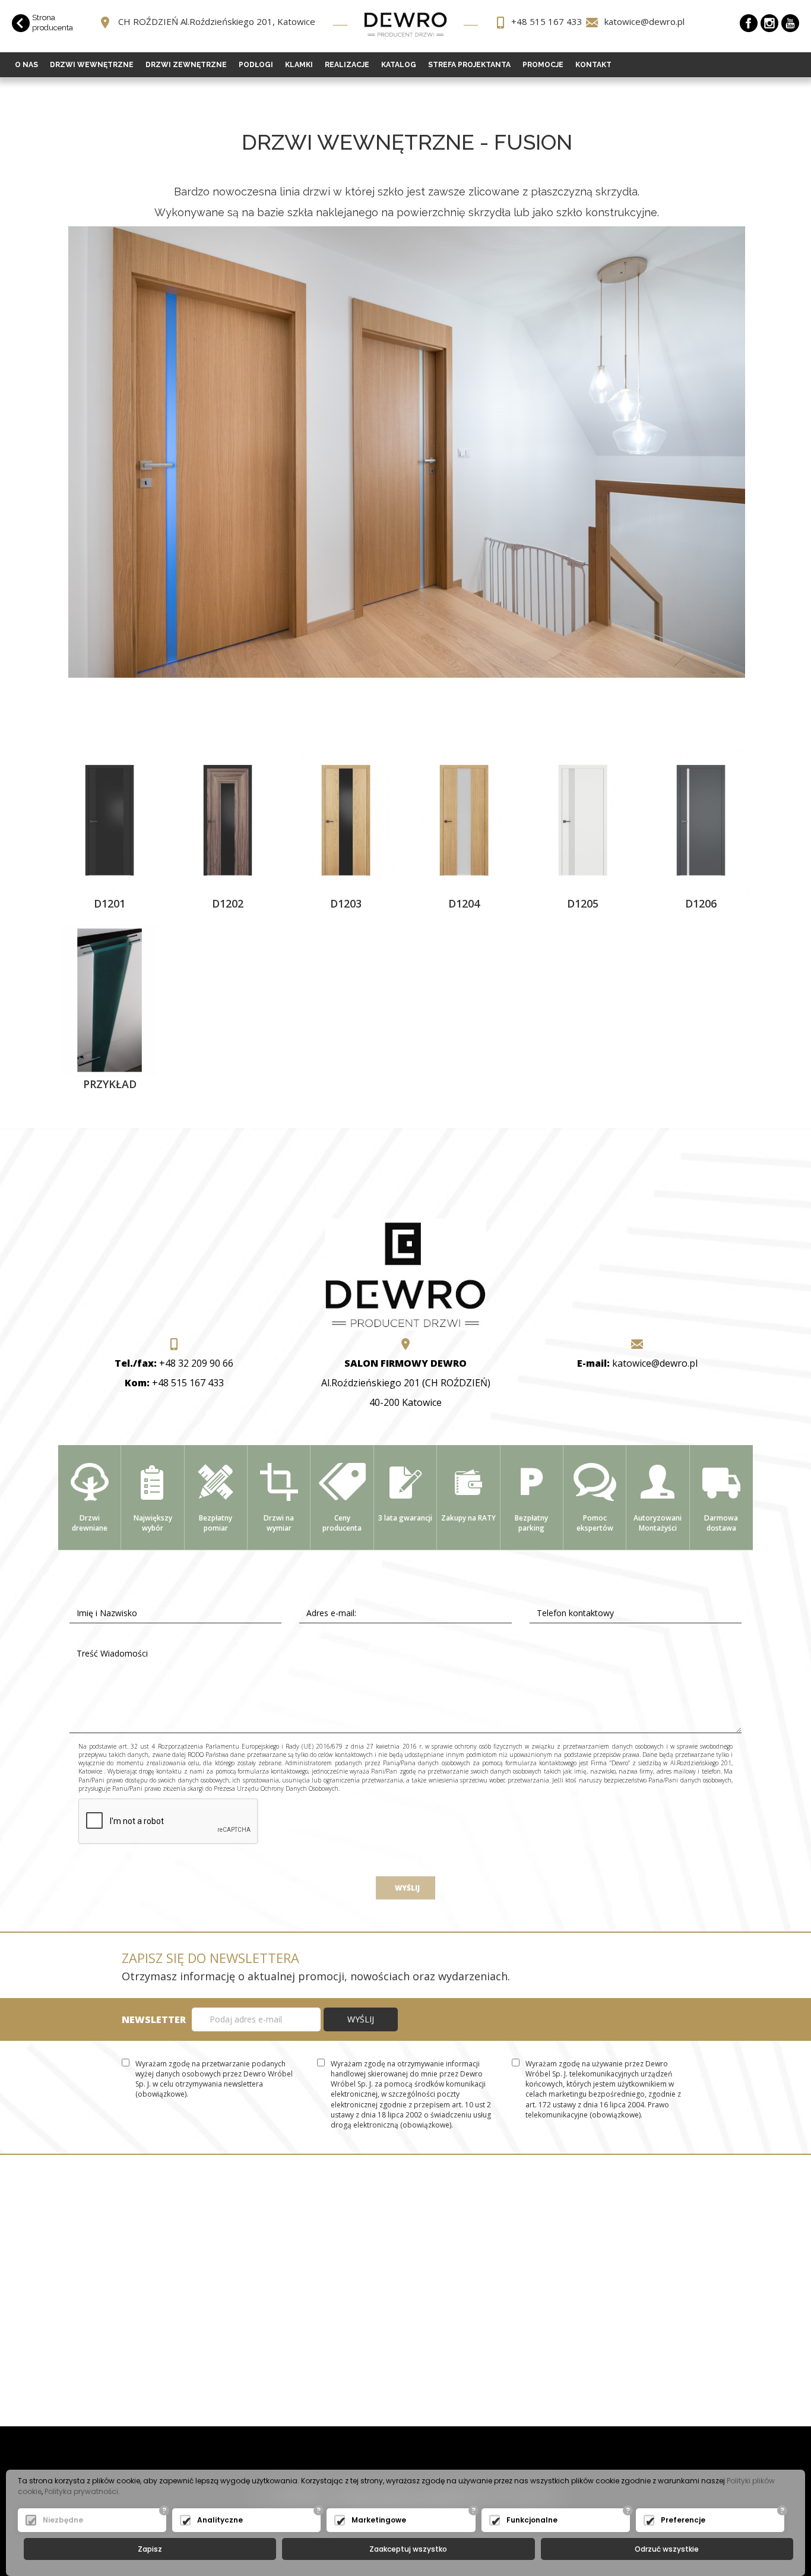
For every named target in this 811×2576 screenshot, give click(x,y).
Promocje (543, 65)
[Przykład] (110, 999)
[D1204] (464, 821)
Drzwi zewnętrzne (186, 65)
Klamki (299, 65)
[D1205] (583, 821)
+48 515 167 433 (547, 21)
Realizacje (347, 65)
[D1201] (110, 821)
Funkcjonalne (532, 2520)
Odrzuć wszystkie (667, 2549)
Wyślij (405, 1888)
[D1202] (228, 821)
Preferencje (683, 2520)
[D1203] (346, 821)
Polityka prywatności (81, 2491)
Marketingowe (379, 2520)
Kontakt (593, 65)
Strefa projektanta (469, 65)
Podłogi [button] (256, 65)
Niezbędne (63, 2520)
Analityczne (220, 2520)
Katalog (399, 65)
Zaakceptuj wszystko (408, 2549)
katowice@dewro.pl (644, 21)
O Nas (26, 65)
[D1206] (701, 821)
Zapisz (150, 2549)
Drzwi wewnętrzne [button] (92, 65)
